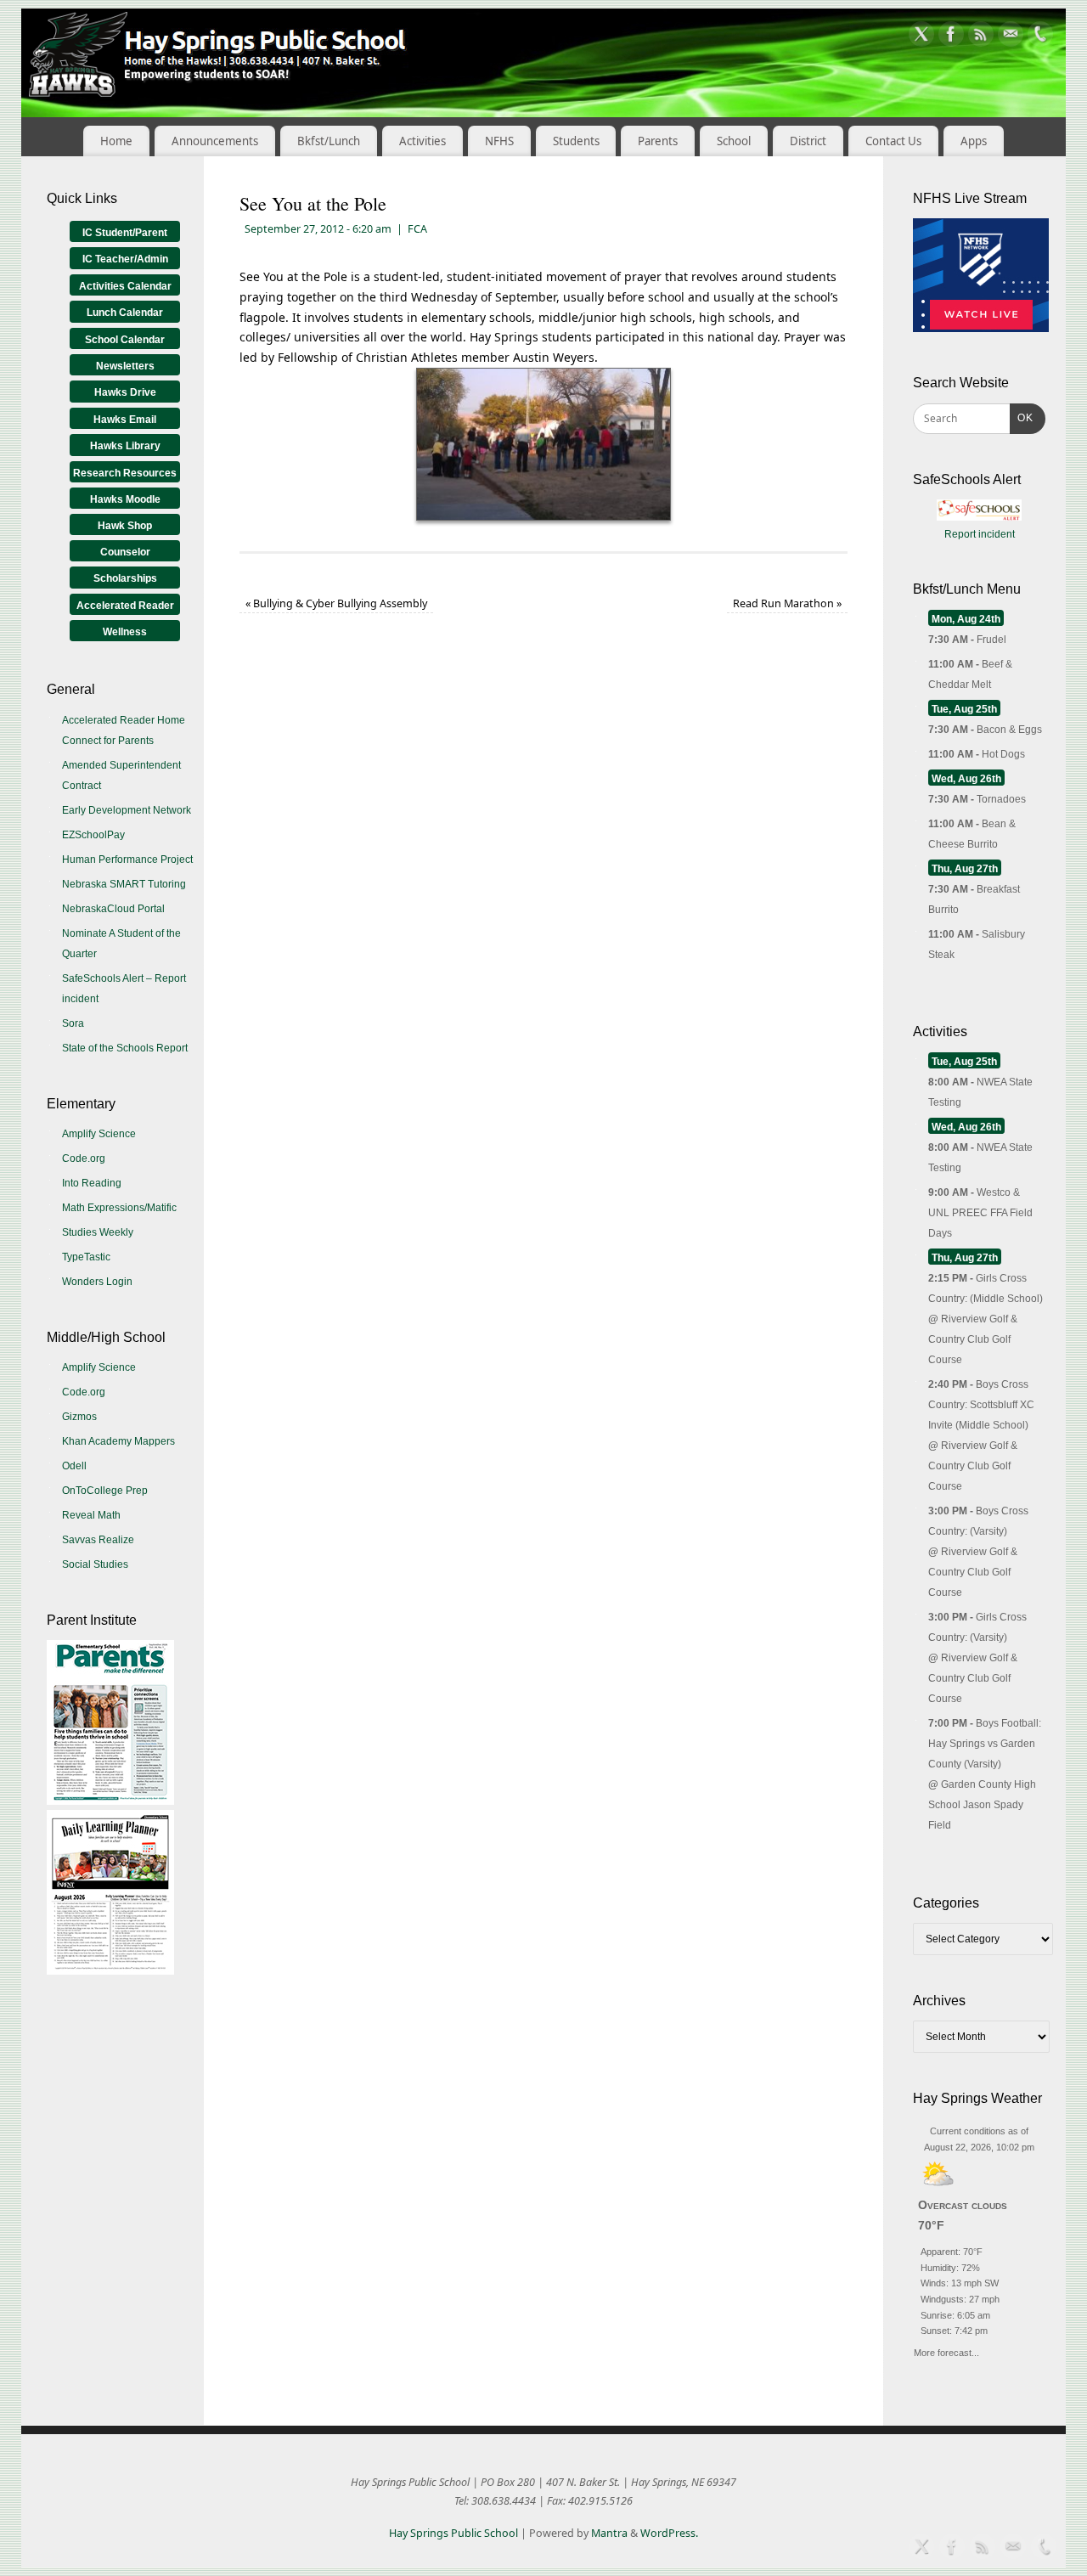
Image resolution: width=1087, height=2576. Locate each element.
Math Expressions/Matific (119, 1208)
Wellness (125, 632)
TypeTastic (86, 1257)
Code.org (84, 1158)
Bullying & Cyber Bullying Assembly (336, 603)
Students (576, 141)
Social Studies (95, 1564)
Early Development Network (127, 810)
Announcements (215, 141)
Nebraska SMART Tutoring (124, 884)
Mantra (609, 2533)
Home (116, 141)
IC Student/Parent (125, 233)
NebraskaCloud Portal (113, 909)
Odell (74, 1466)
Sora (73, 1023)
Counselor (125, 552)
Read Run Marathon (787, 603)
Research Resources (125, 473)
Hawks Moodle (125, 499)
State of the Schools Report (125, 1048)
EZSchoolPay (93, 835)
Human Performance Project (127, 860)
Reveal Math (91, 1515)
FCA (417, 229)
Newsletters (125, 366)
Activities (422, 141)
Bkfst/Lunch (329, 141)
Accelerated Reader (125, 606)
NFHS (499, 141)
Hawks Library (125, 446)
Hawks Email (125, 420)
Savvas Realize (98, 1540)
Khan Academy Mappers (118, 1441)
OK (1022, 417)
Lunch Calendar (125, 313)
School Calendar (125, 340)
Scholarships (125, 578)
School (734, 141)
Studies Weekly (98, 1232)
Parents (658, 141)
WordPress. (669, 2533)
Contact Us (893, 141)
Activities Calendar (125, 286)
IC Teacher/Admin (125, 259)
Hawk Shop (125, 526)
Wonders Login (97, 1282)
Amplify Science (99, 1134)
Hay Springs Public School (453, 2533)
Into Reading (92, 1183)
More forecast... (946, 2351)
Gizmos (79, 1417)
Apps (974, 141)
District (808, 141)
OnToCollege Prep (105, 1491)
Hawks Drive (125, 392)
